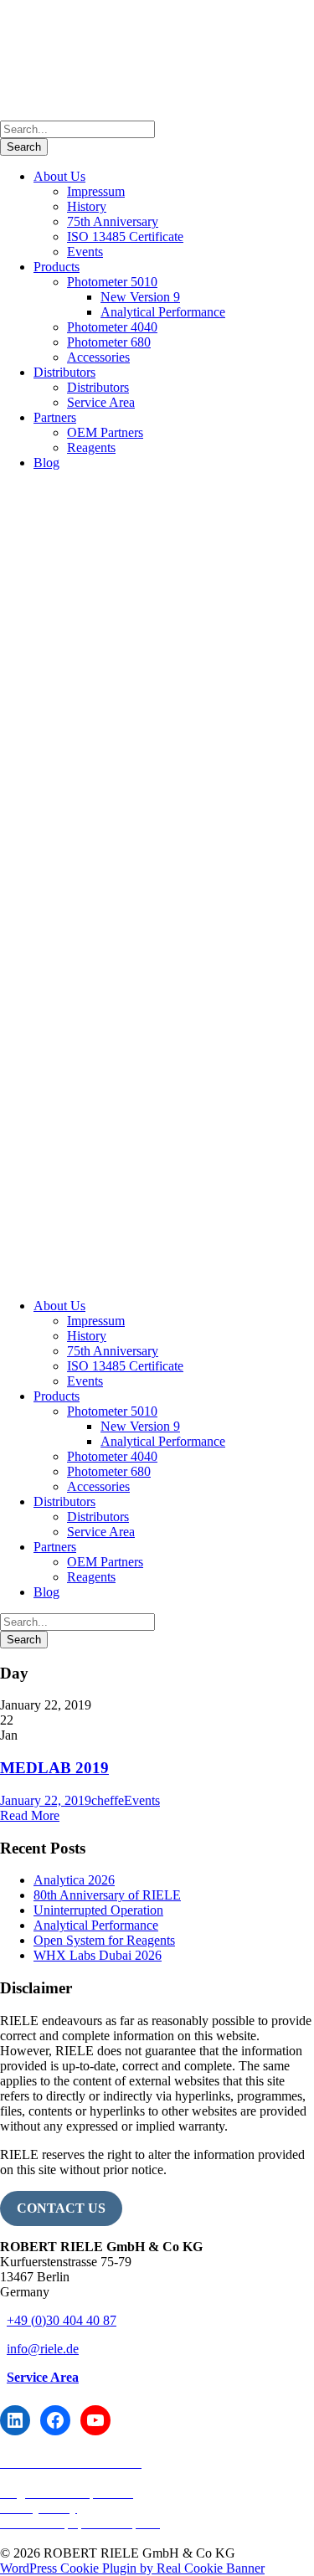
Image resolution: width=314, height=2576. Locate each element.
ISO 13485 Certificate (125, 237)
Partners (55, 417)
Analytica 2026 (74, 1880)
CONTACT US (61, 2208)
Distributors (64, 372)
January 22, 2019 (46, 1800)
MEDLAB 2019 (54, 1768)
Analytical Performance (163, 312)
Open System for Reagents (104, 1940)
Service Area (101, 402)
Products (57, 267)
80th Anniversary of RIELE (107, 1895)
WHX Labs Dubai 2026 (98, 1955)
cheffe (108, 1800)
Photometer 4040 (112, 327)
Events (85, 252)
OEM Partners (105, 432)
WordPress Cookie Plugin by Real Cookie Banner (132, 2568)
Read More (30, 1815)
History (87, 206)
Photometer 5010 (112, 282)
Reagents (91, 447)
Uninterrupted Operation (98, 1910)
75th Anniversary (113, 221)
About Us (59, 176)
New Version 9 (140, 297)
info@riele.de (43, 2349)
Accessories (98, 357)
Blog (46, 463)
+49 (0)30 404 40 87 (62, 2320)
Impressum (96, 191)
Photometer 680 (109, 342)
